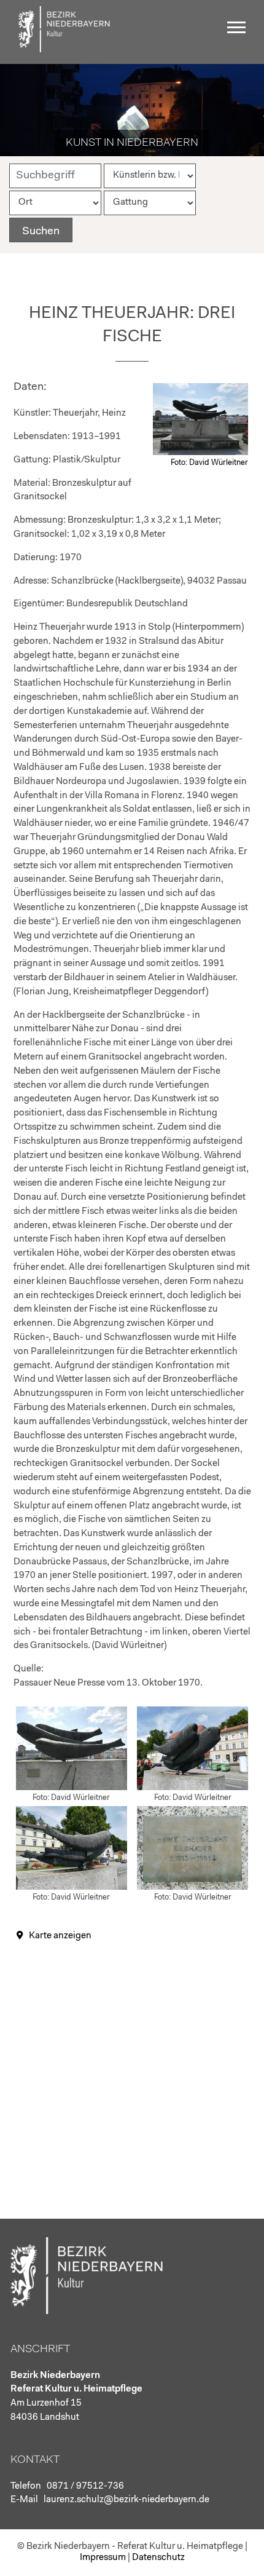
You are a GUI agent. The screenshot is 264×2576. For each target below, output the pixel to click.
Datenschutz (158, 2558)
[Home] (64, 50)
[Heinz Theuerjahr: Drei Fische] (200, 453)
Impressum (103, 2558)
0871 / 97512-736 (85, 2487)
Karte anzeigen (60, 1936)
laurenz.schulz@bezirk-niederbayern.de (126, 2500)
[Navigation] (239, 32)
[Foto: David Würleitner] (72, 1788)
